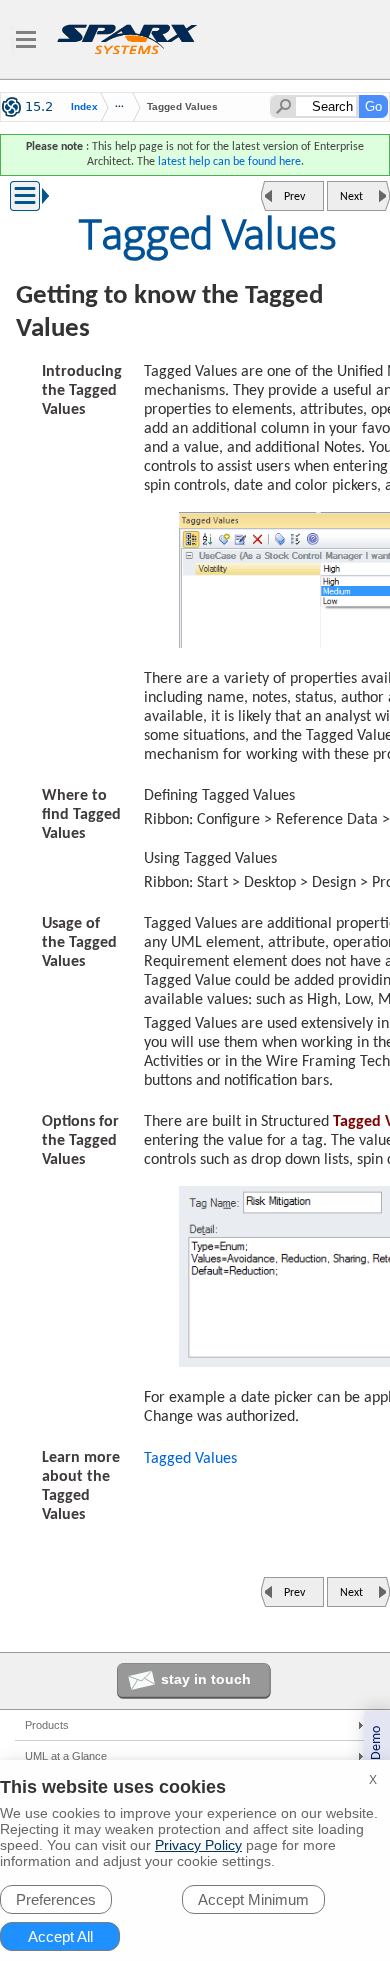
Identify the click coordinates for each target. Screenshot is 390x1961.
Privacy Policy (198, 1845)
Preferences (56, 1899)
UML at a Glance (66, 1756)
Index (84, 107)
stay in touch (206, 1679)
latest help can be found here (229, 162)
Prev (294, 197)
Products (47, 1725)
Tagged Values (190, 1459)
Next (351, 197)
